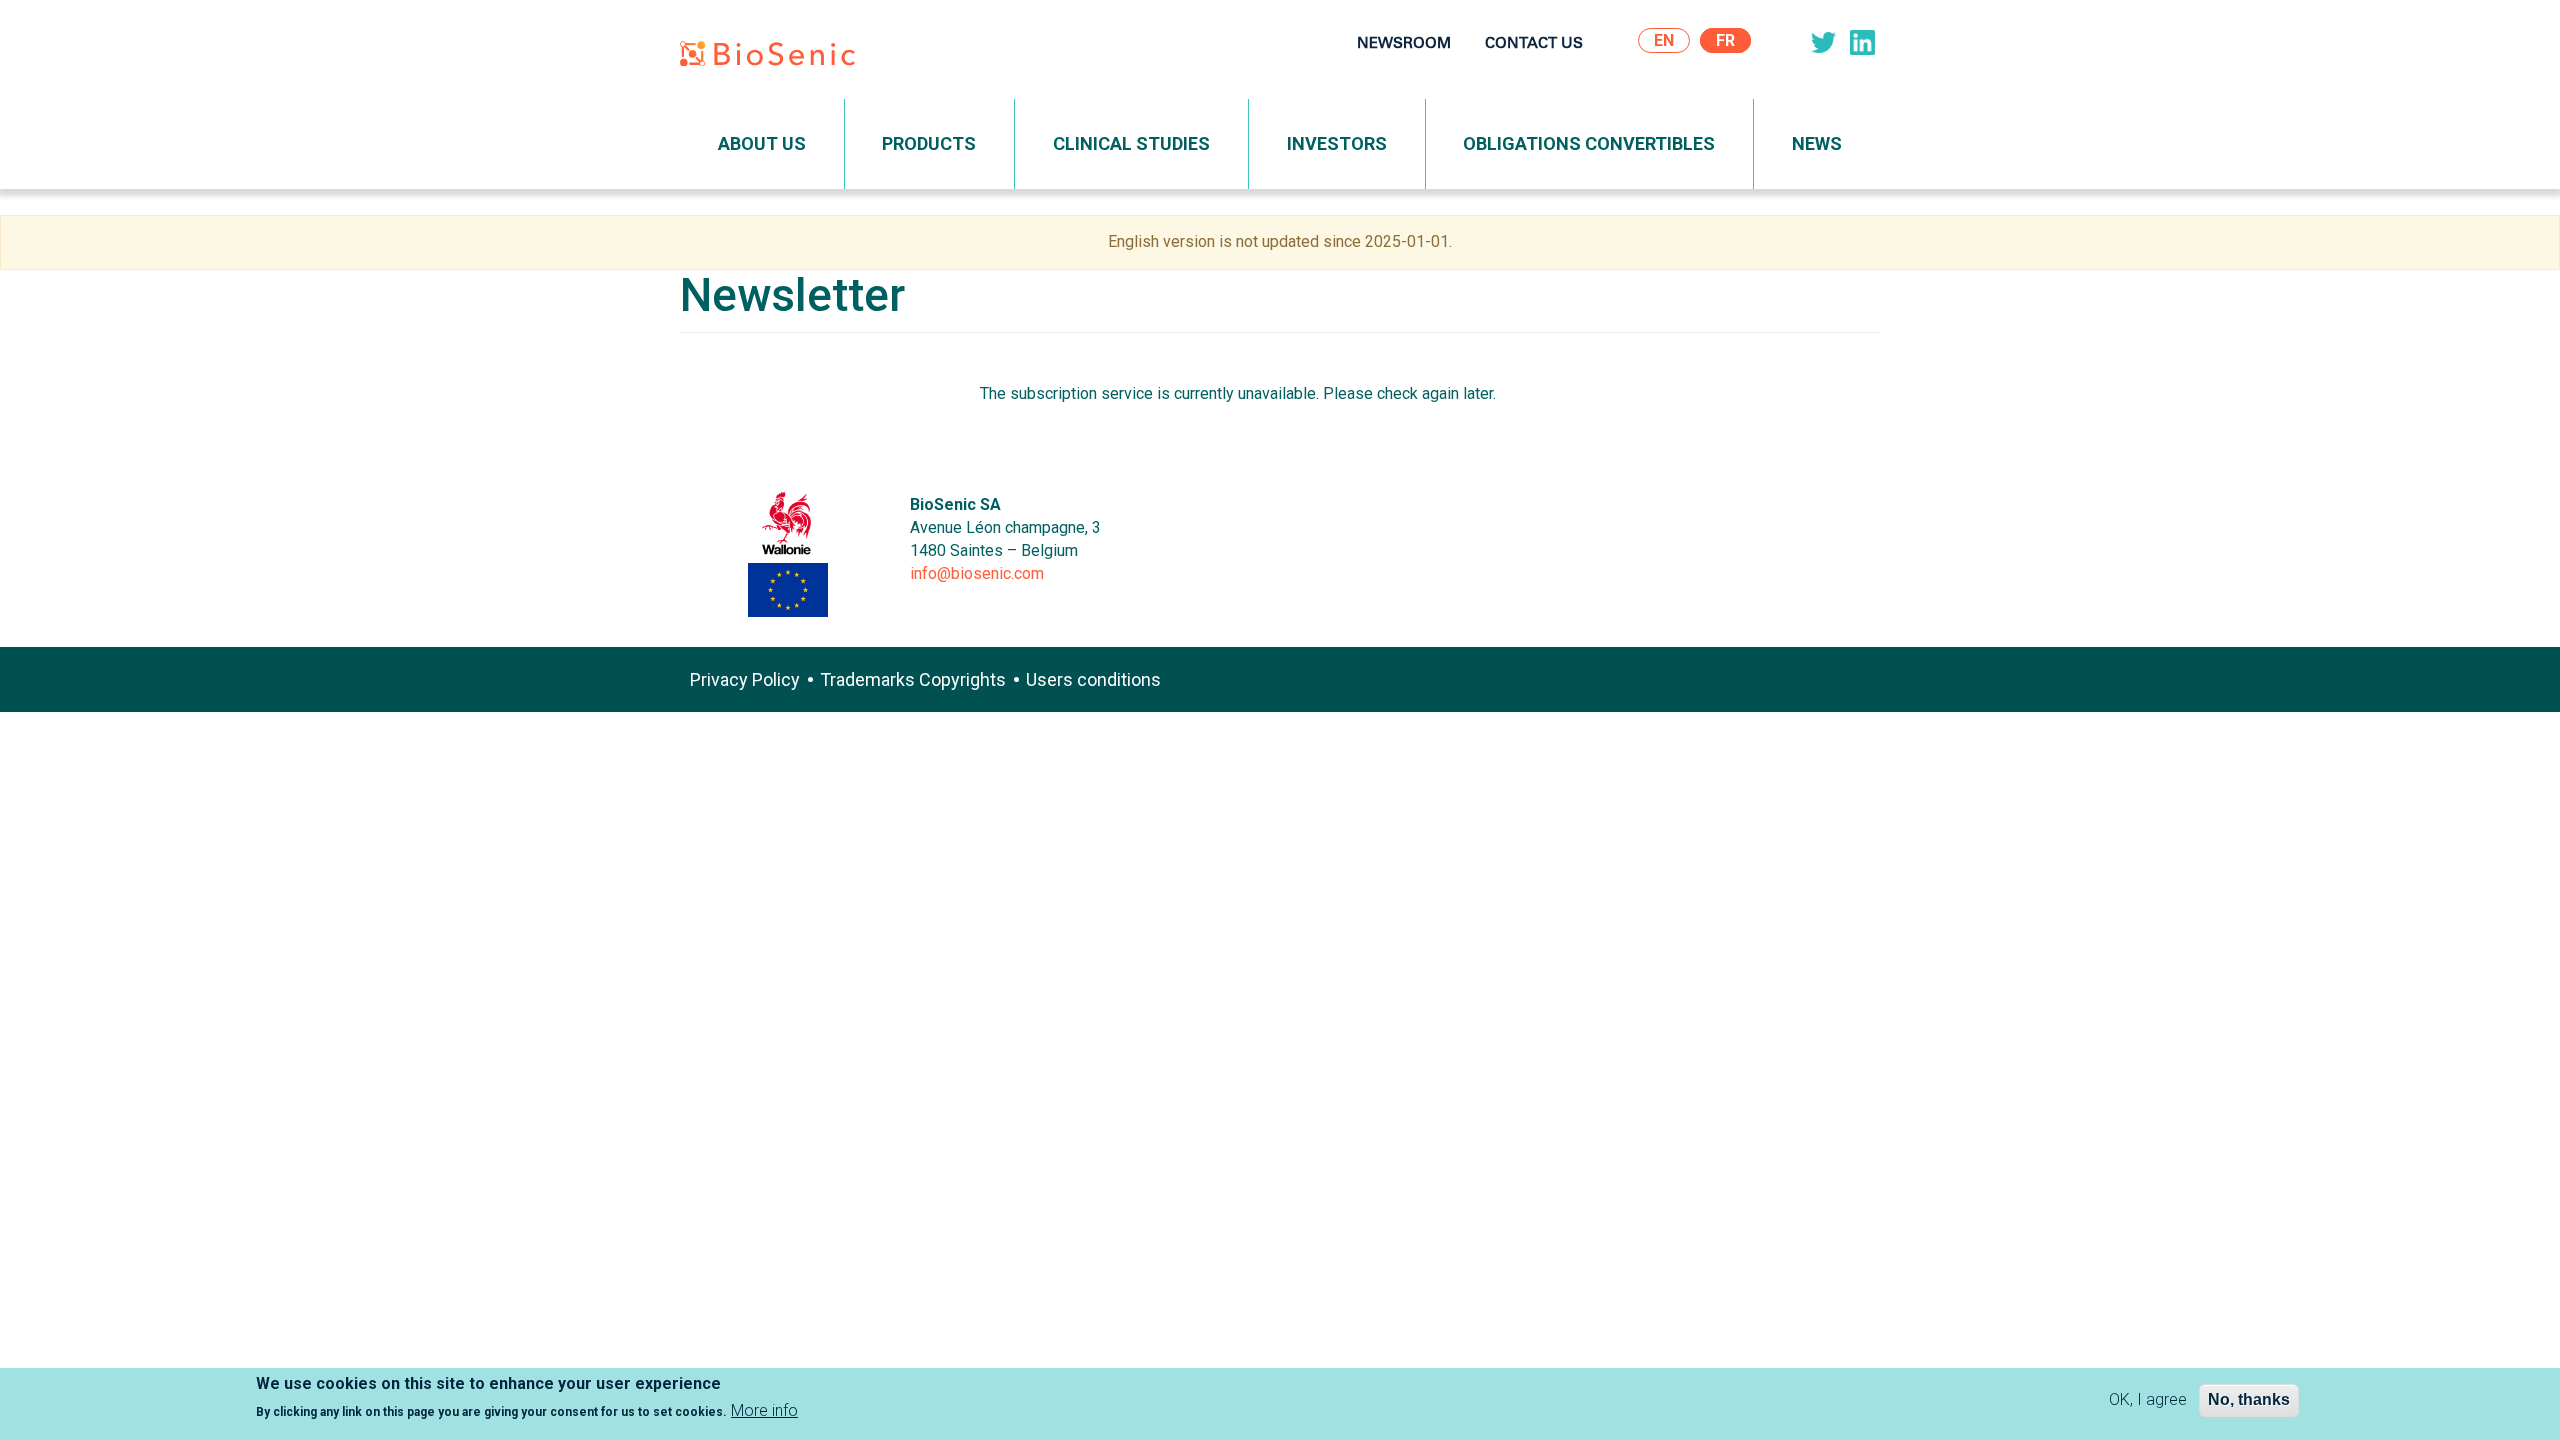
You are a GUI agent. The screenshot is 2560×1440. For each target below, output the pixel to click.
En (1664, 40)
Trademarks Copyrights (913, 679)
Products (929, 143)
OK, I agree (2148, 1399)
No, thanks (2249, 1399)
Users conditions (1093, 679)
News (1817, 143)
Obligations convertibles (1589, 143)
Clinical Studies (1131, 143)
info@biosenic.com (977, 573)
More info (764, 1411)
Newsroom (1404, 44)
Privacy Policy (745, 679)
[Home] (775, 57)
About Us (762, 143)
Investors (1337, 143)
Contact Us (1534, 44)
